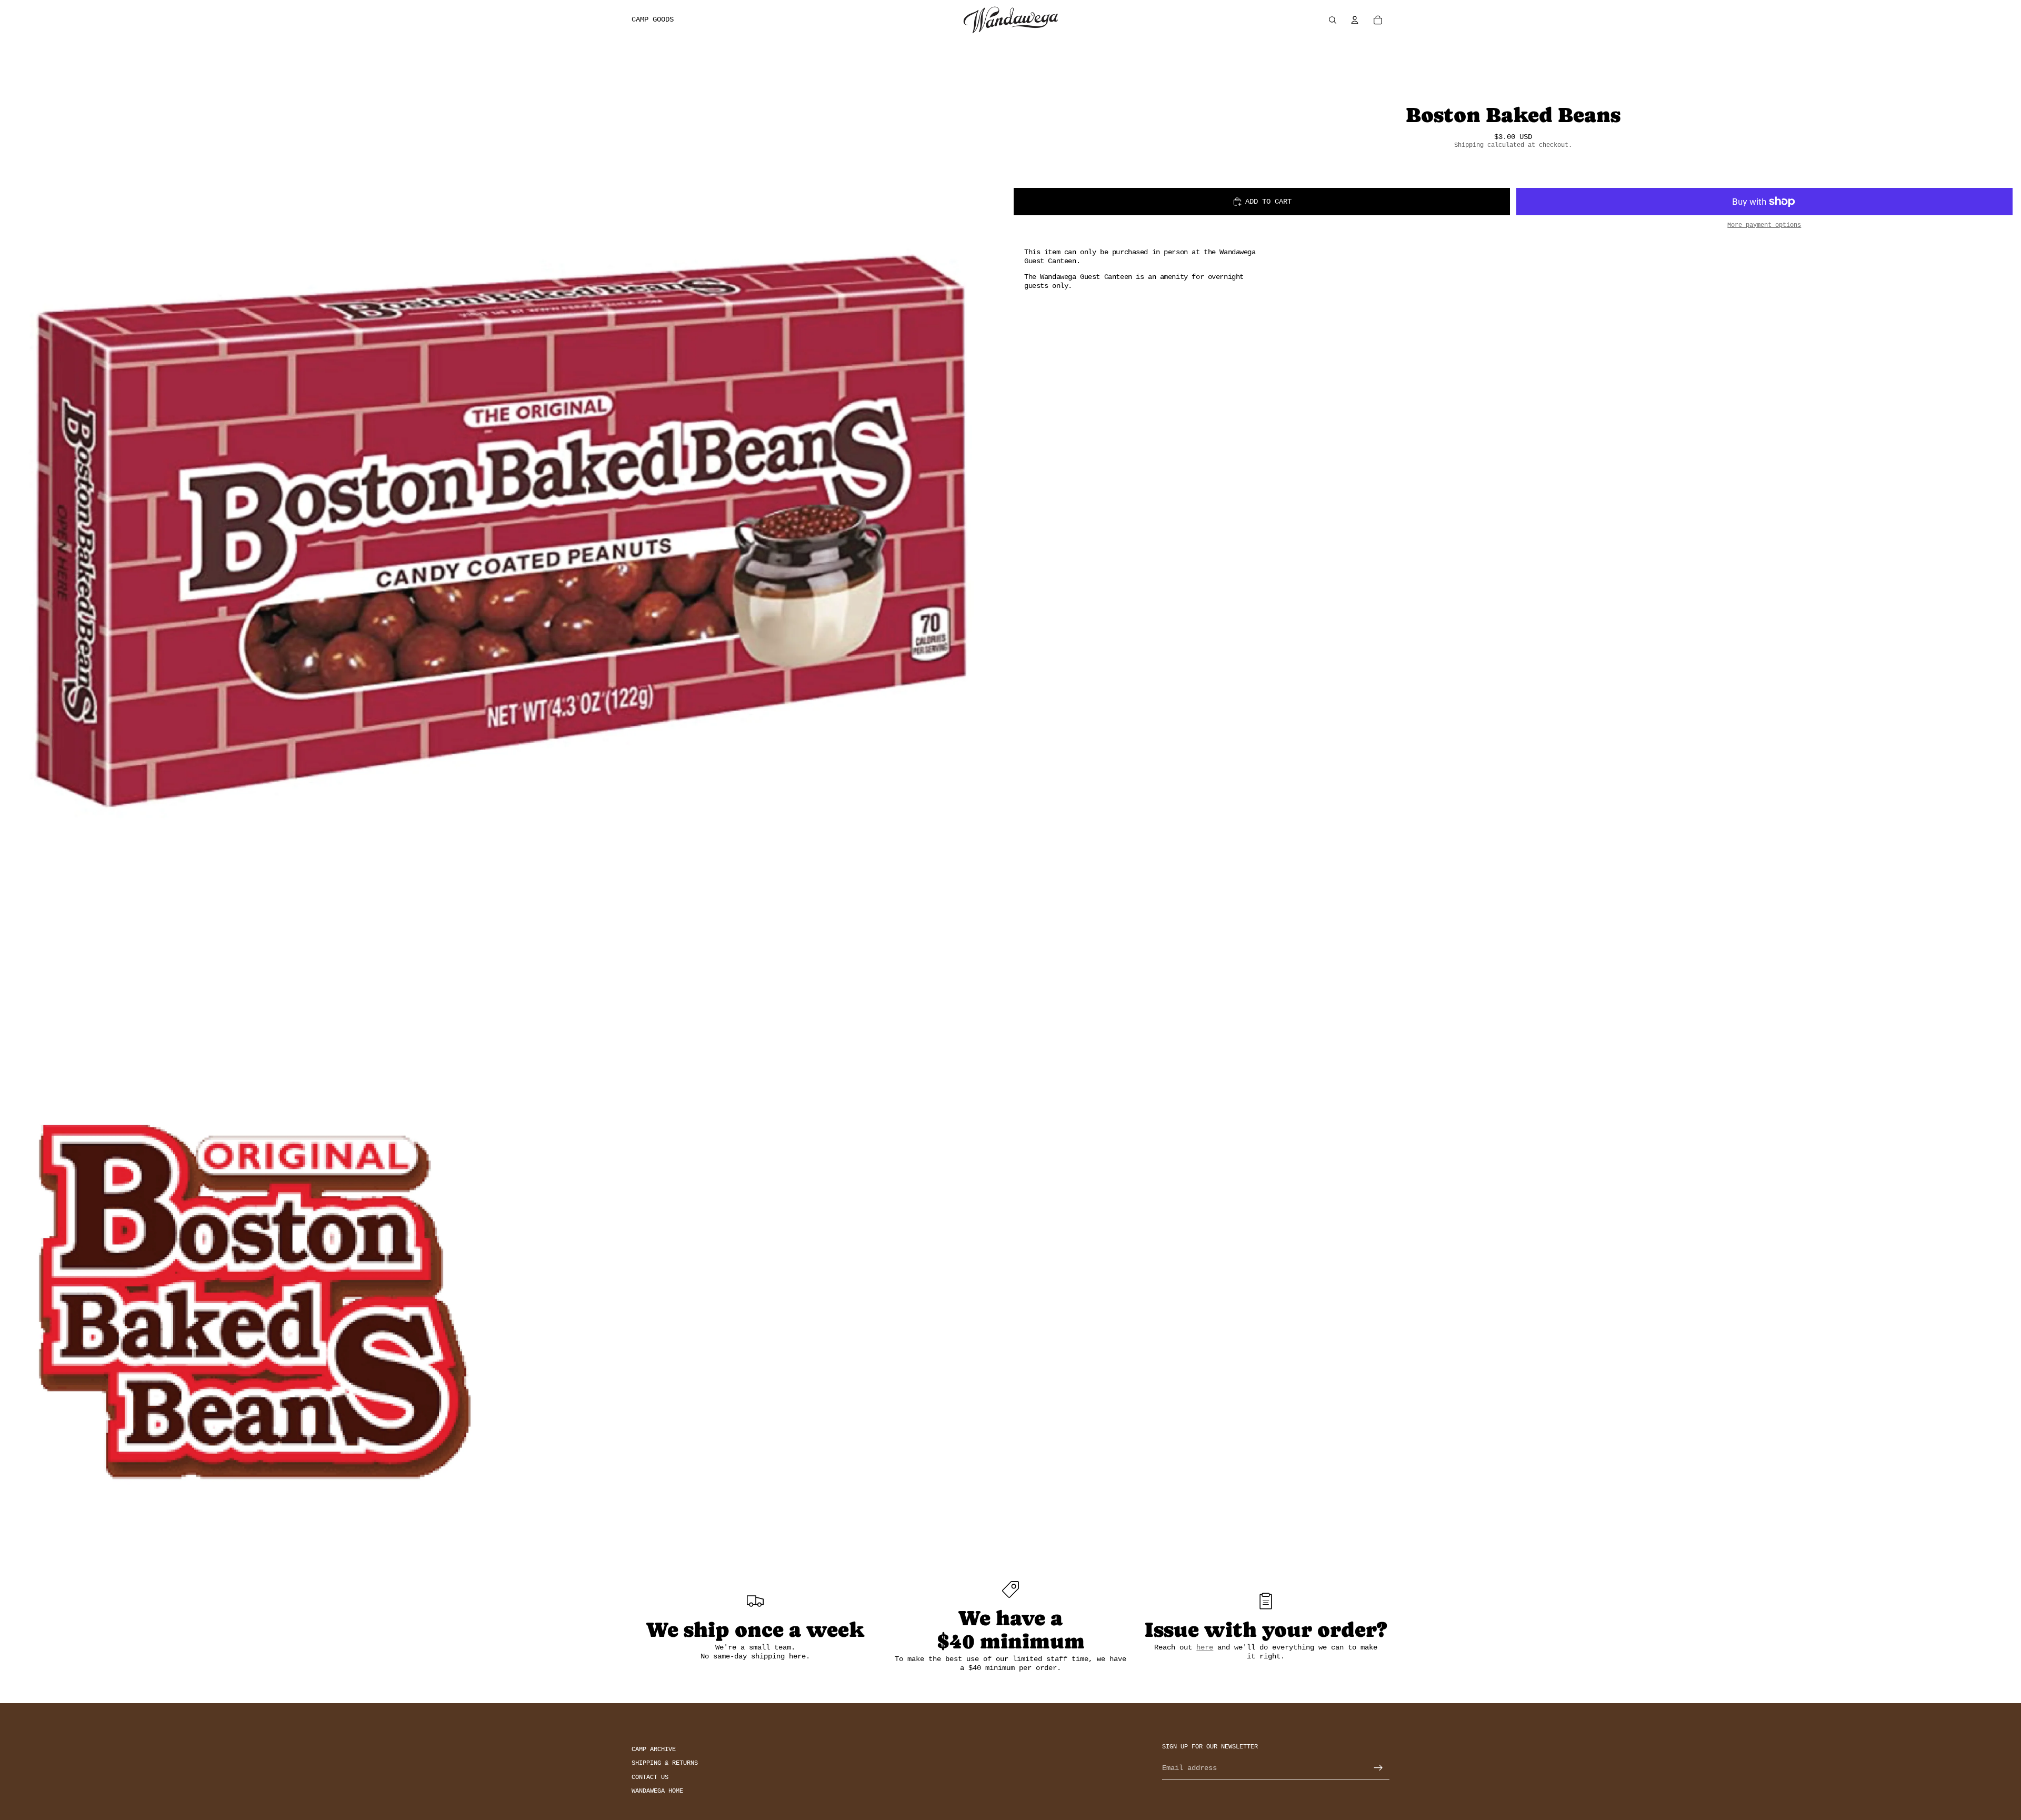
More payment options (1764, 225)
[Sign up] (1378, 1768)
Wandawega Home (657, 1791)
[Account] (1355, 20)
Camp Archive (654, 1749)
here (1205, 1647)
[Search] (1333, 20)
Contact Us (650, 1777)
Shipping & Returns (665, 1763)
